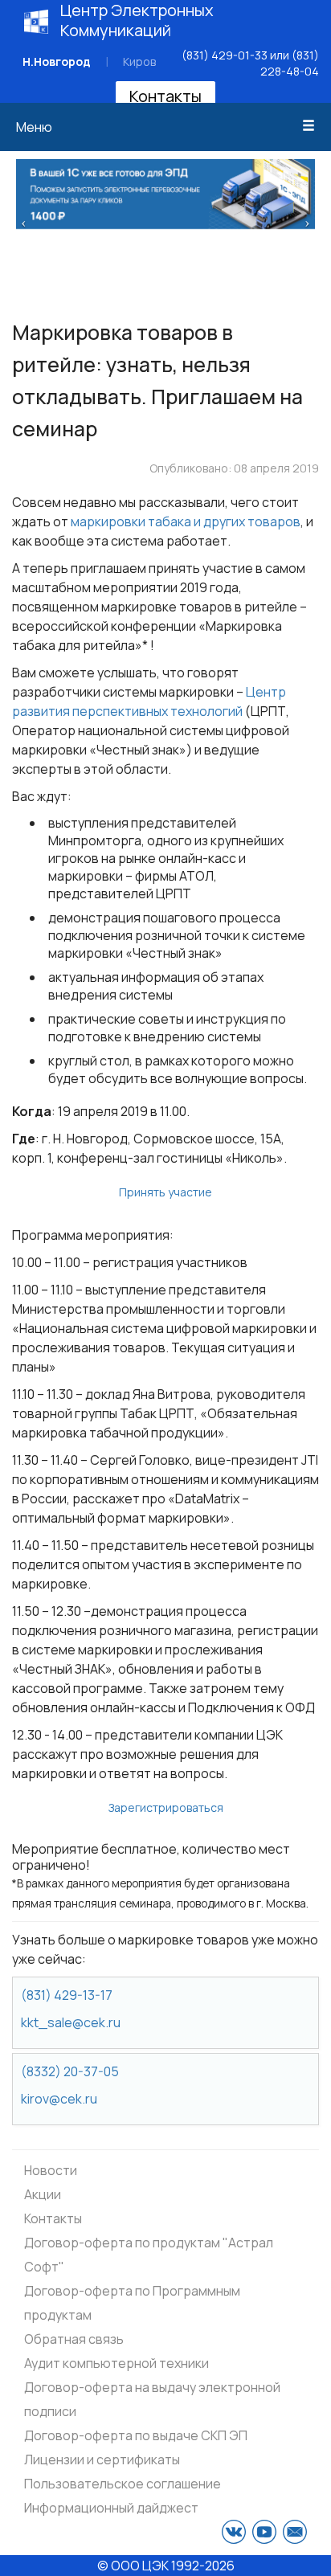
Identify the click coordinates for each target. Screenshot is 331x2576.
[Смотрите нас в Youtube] (264, 2532)
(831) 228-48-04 (290, 63)
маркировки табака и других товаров (186, 521)
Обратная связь (74, 2339)
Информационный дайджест (111, 2508)
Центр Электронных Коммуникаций (137, 20)
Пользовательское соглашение (123, 2484)
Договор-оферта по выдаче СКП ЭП (136, 2435)
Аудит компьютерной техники (116, 2363)
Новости (51, 2170)
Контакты (165, 96)
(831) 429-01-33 (225, 55)
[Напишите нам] (295, 2532)
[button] (24, 222)
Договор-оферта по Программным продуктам (132, 2303)
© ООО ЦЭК (133, 2566)
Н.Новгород (57, 61)
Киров (139, 61)
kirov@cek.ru (59, 2099)
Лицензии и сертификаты (102, 2459)
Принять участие (165, 1192)
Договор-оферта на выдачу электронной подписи (152, 2399)
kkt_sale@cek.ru (71, 2022)
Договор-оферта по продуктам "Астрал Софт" (149, 2255)
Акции (43, 2194)
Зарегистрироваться (166, 1807)
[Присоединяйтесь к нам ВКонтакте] (234, 2532)
